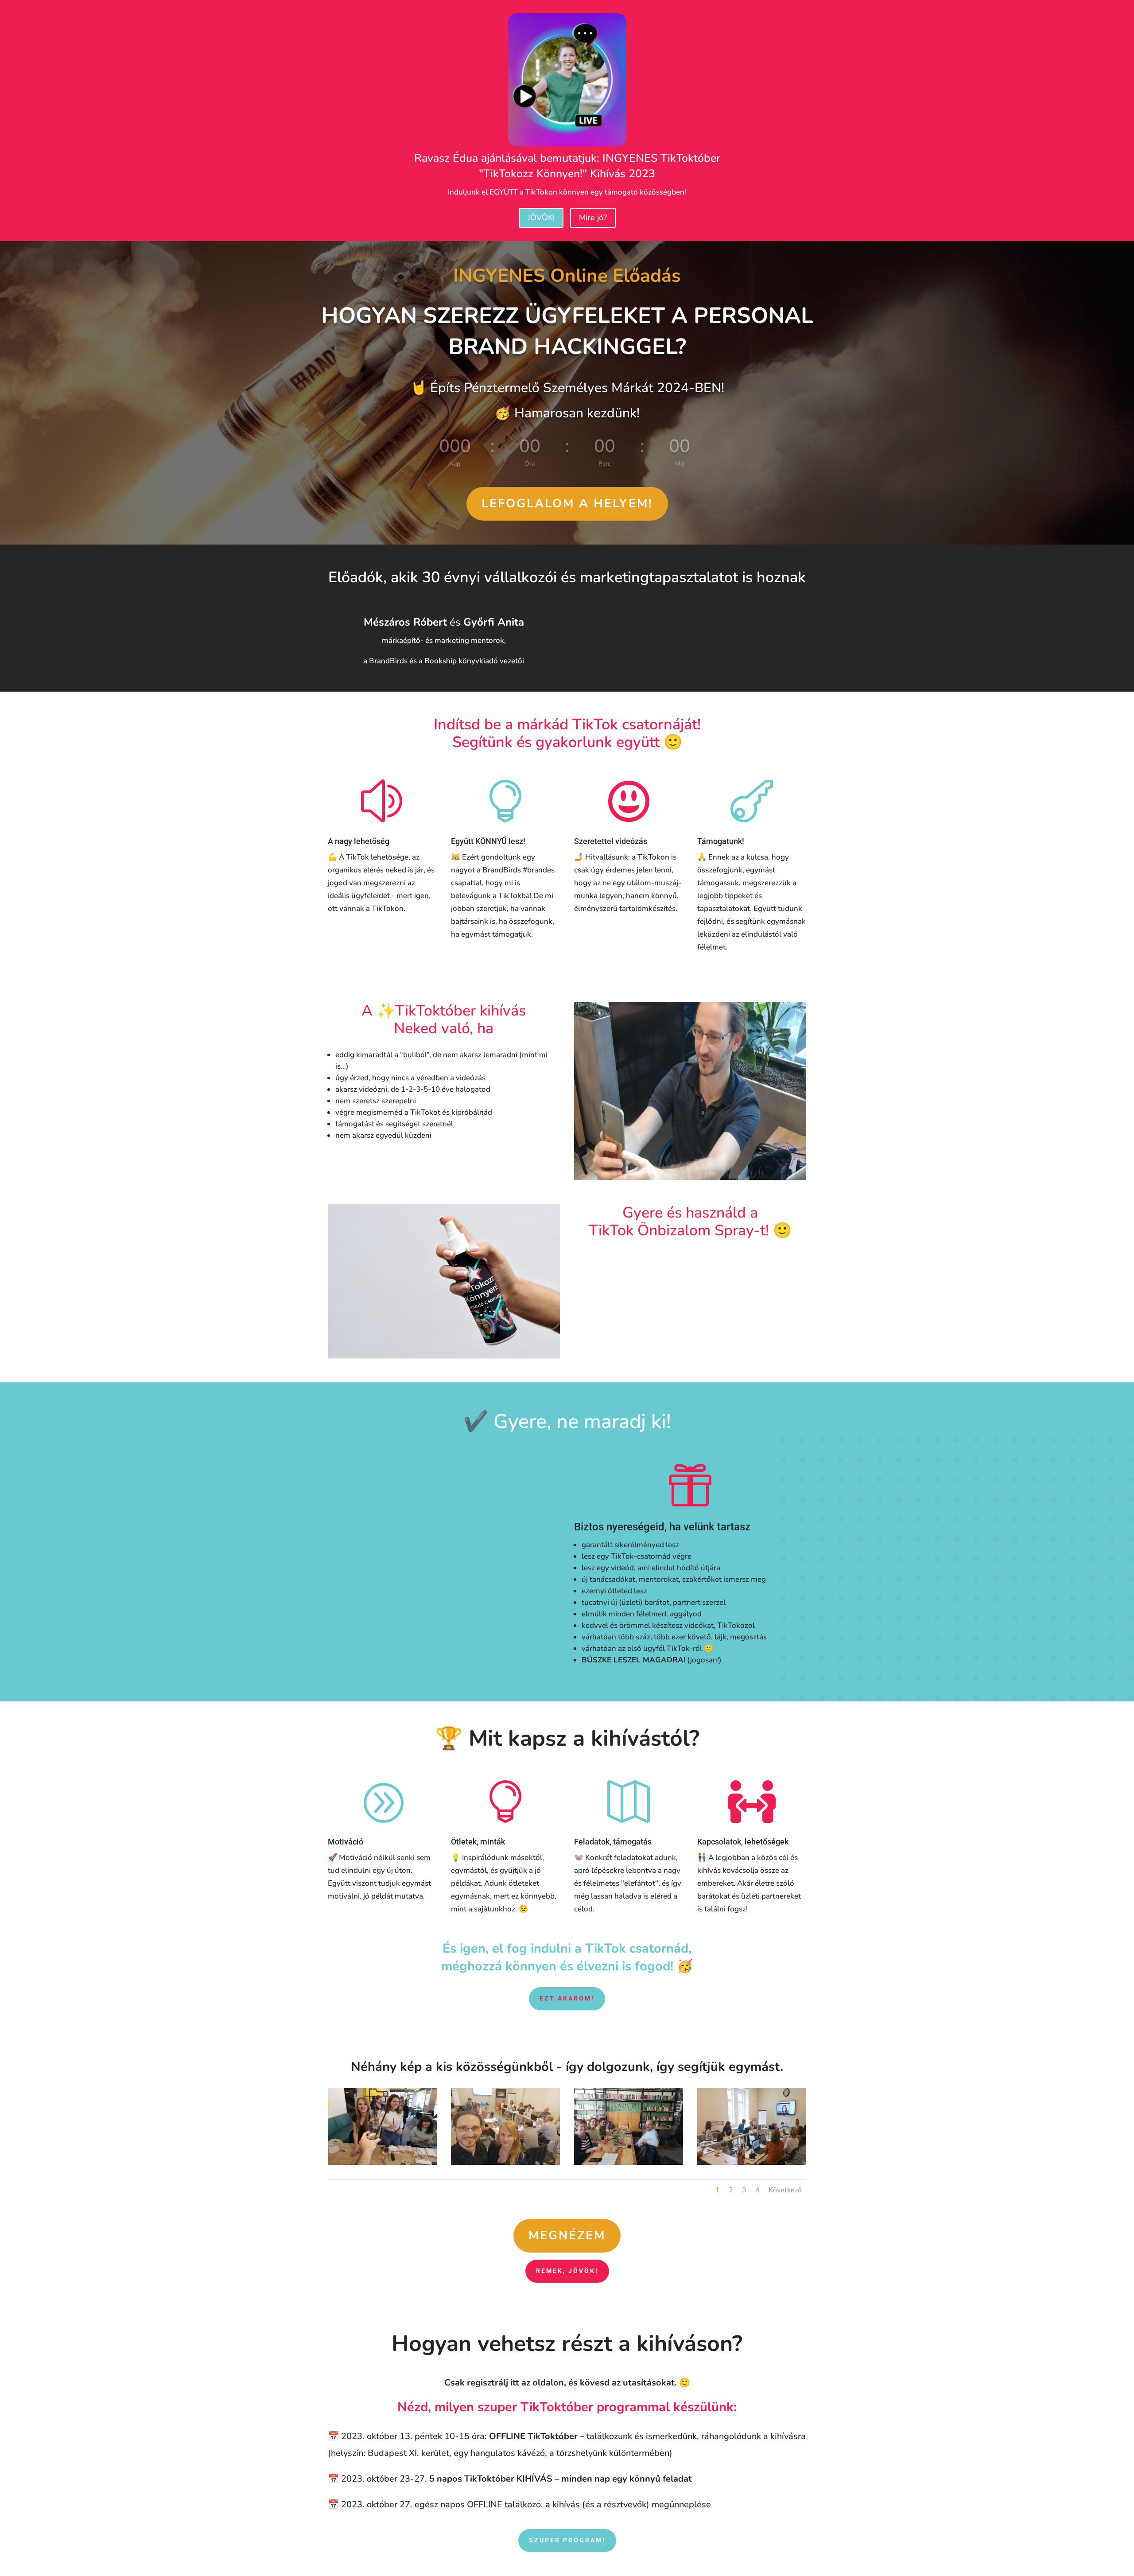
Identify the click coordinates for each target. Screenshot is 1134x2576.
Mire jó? (593, 218)
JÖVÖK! (541, 218)
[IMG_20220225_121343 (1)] (382, 2162)
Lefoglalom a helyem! (567, 504)
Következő (785, 2190)
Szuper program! (567, 2540)
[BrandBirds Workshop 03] (752, 2162)
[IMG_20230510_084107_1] (629, 2162)
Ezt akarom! (567, 1998)
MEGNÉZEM (567, 2236)
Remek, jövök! (567, 2271)
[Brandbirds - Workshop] (505, 2162)
